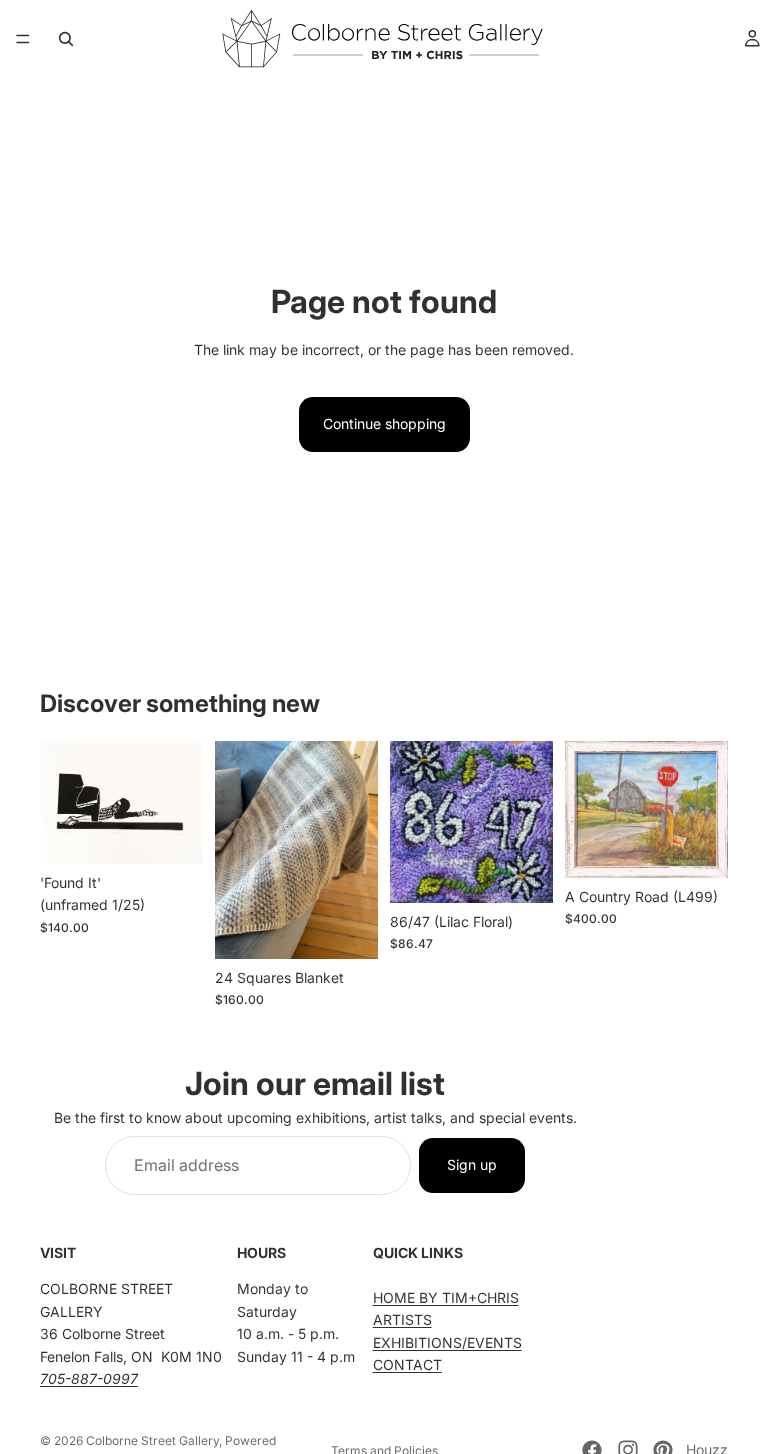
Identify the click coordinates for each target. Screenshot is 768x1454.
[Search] (66, 39)
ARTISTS (402, 1319)
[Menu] (23, 39)
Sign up (472, 1164)
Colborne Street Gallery (152, 1440)
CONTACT (407, 1364)
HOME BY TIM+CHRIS (446, 1296)
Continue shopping (384, 423)
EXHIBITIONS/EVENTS (447, 1341)
